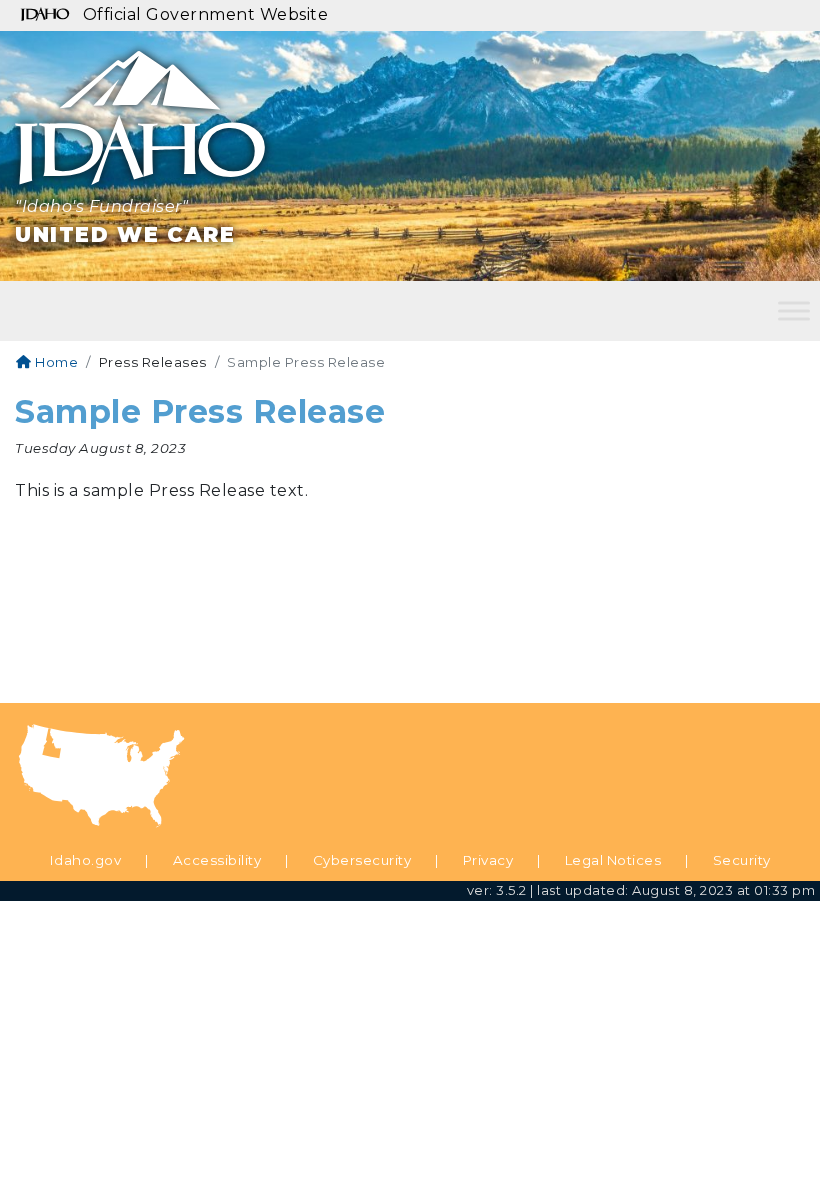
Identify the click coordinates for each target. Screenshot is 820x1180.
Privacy (488, 860)
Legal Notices (613, 860)
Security (742, 860)
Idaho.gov (86, 860)
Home (55, 362)
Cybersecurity (362, 860)
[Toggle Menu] (794, 310)
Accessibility (217, 860)
